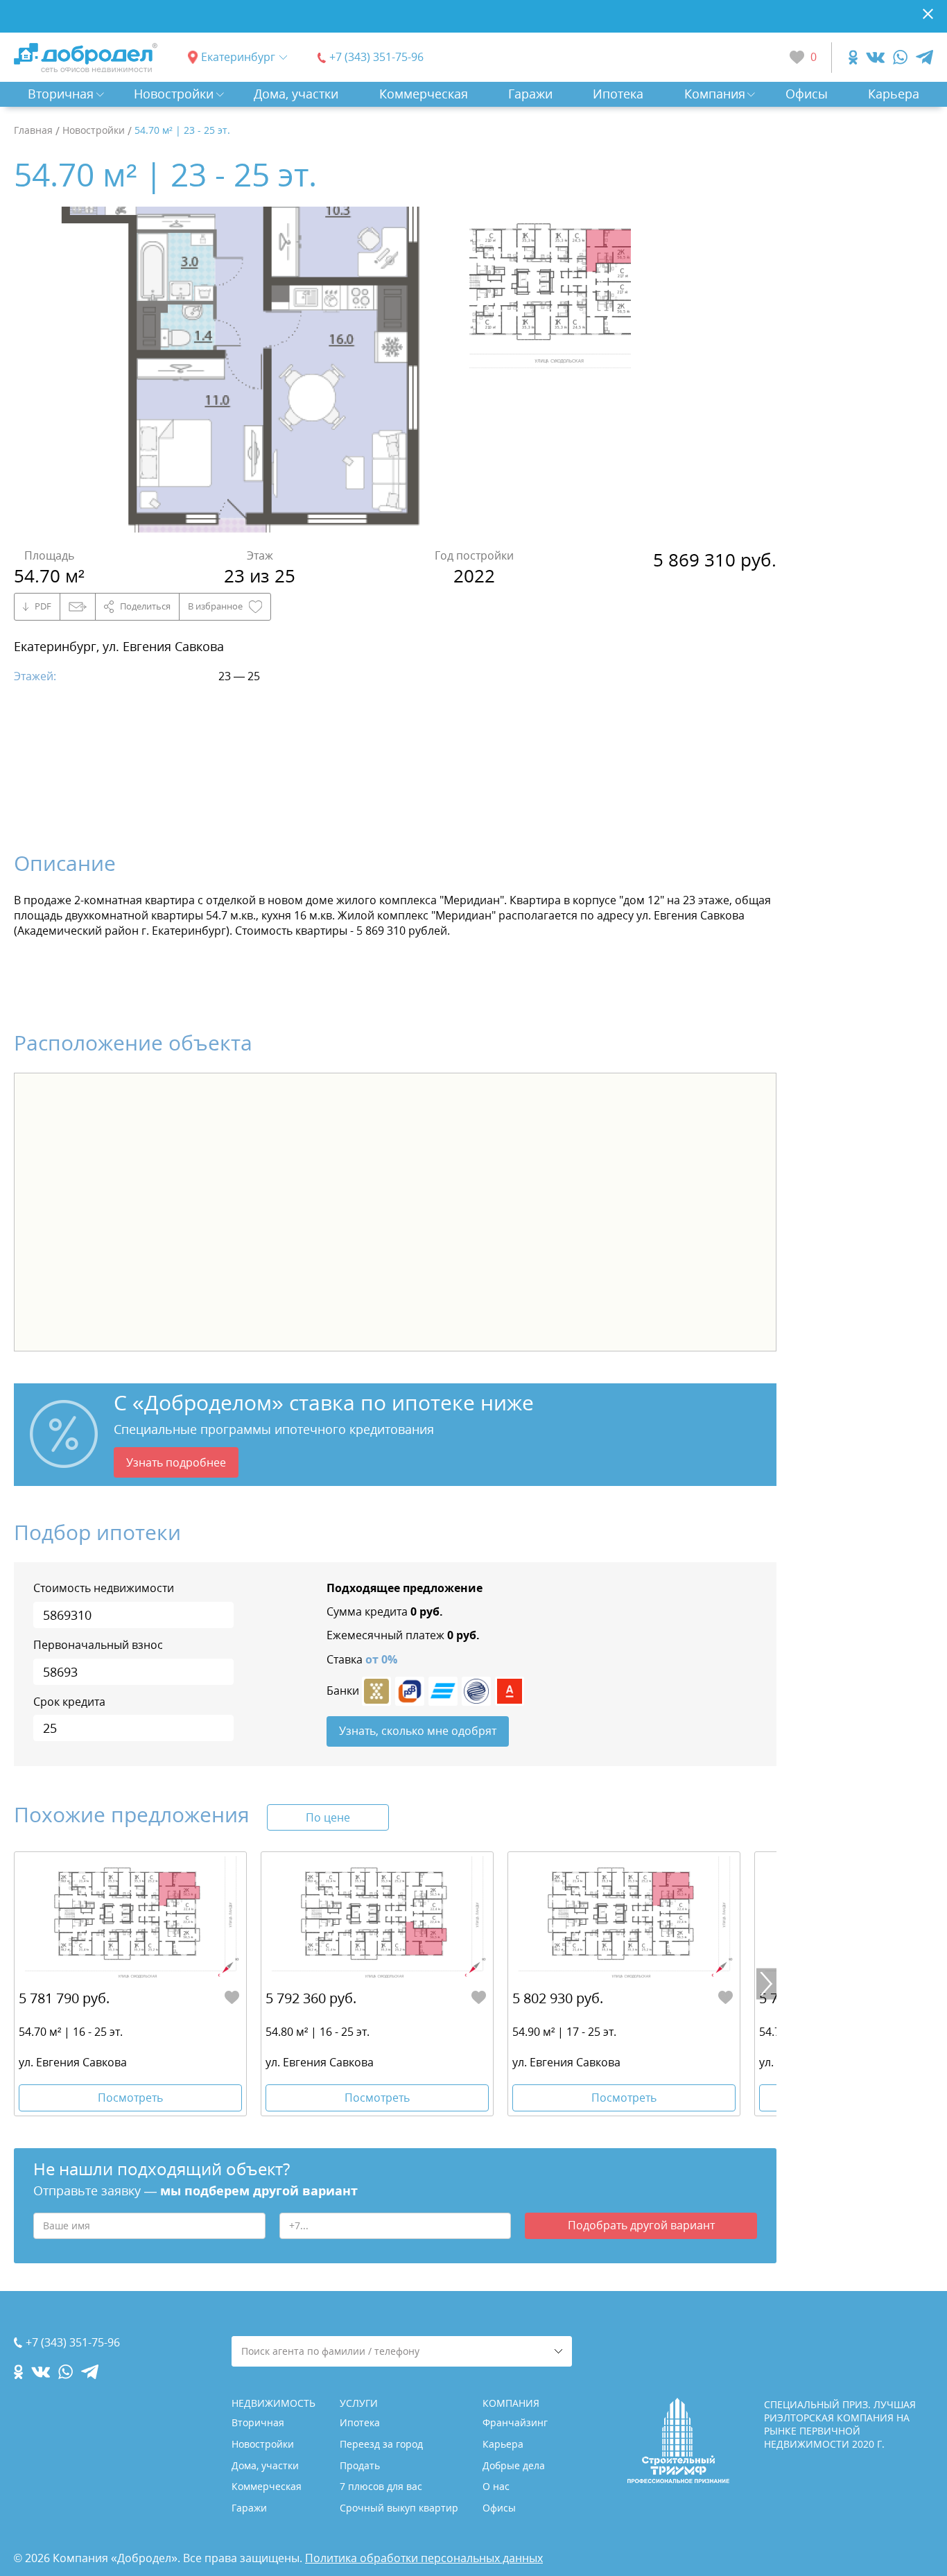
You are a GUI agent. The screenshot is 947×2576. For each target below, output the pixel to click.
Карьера (894, 94)
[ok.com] (853, 57)
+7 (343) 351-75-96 (376, 57)
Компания (715, 94)
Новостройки (174, 94)
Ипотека (618, 94)
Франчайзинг (515, 2422)
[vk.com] (875, 57)
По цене (328, 1817)
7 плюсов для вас (381, 2486)
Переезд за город (381, 2444)
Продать (360, 2465)
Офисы (807, 94)
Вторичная (61, 94)
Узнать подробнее (176, 1462)
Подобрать (641, 2225)
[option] (241, 370)
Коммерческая (424, 94)
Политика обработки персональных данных (424, 2558)
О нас (496, 2486)
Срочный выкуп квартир (399, 2508)
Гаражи (530, 94)
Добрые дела (514, 2465)
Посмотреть (130, 2098)
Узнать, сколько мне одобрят (418, 1731)
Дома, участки (296, 94)
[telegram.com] (924, 57)
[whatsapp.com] (900, 57)
